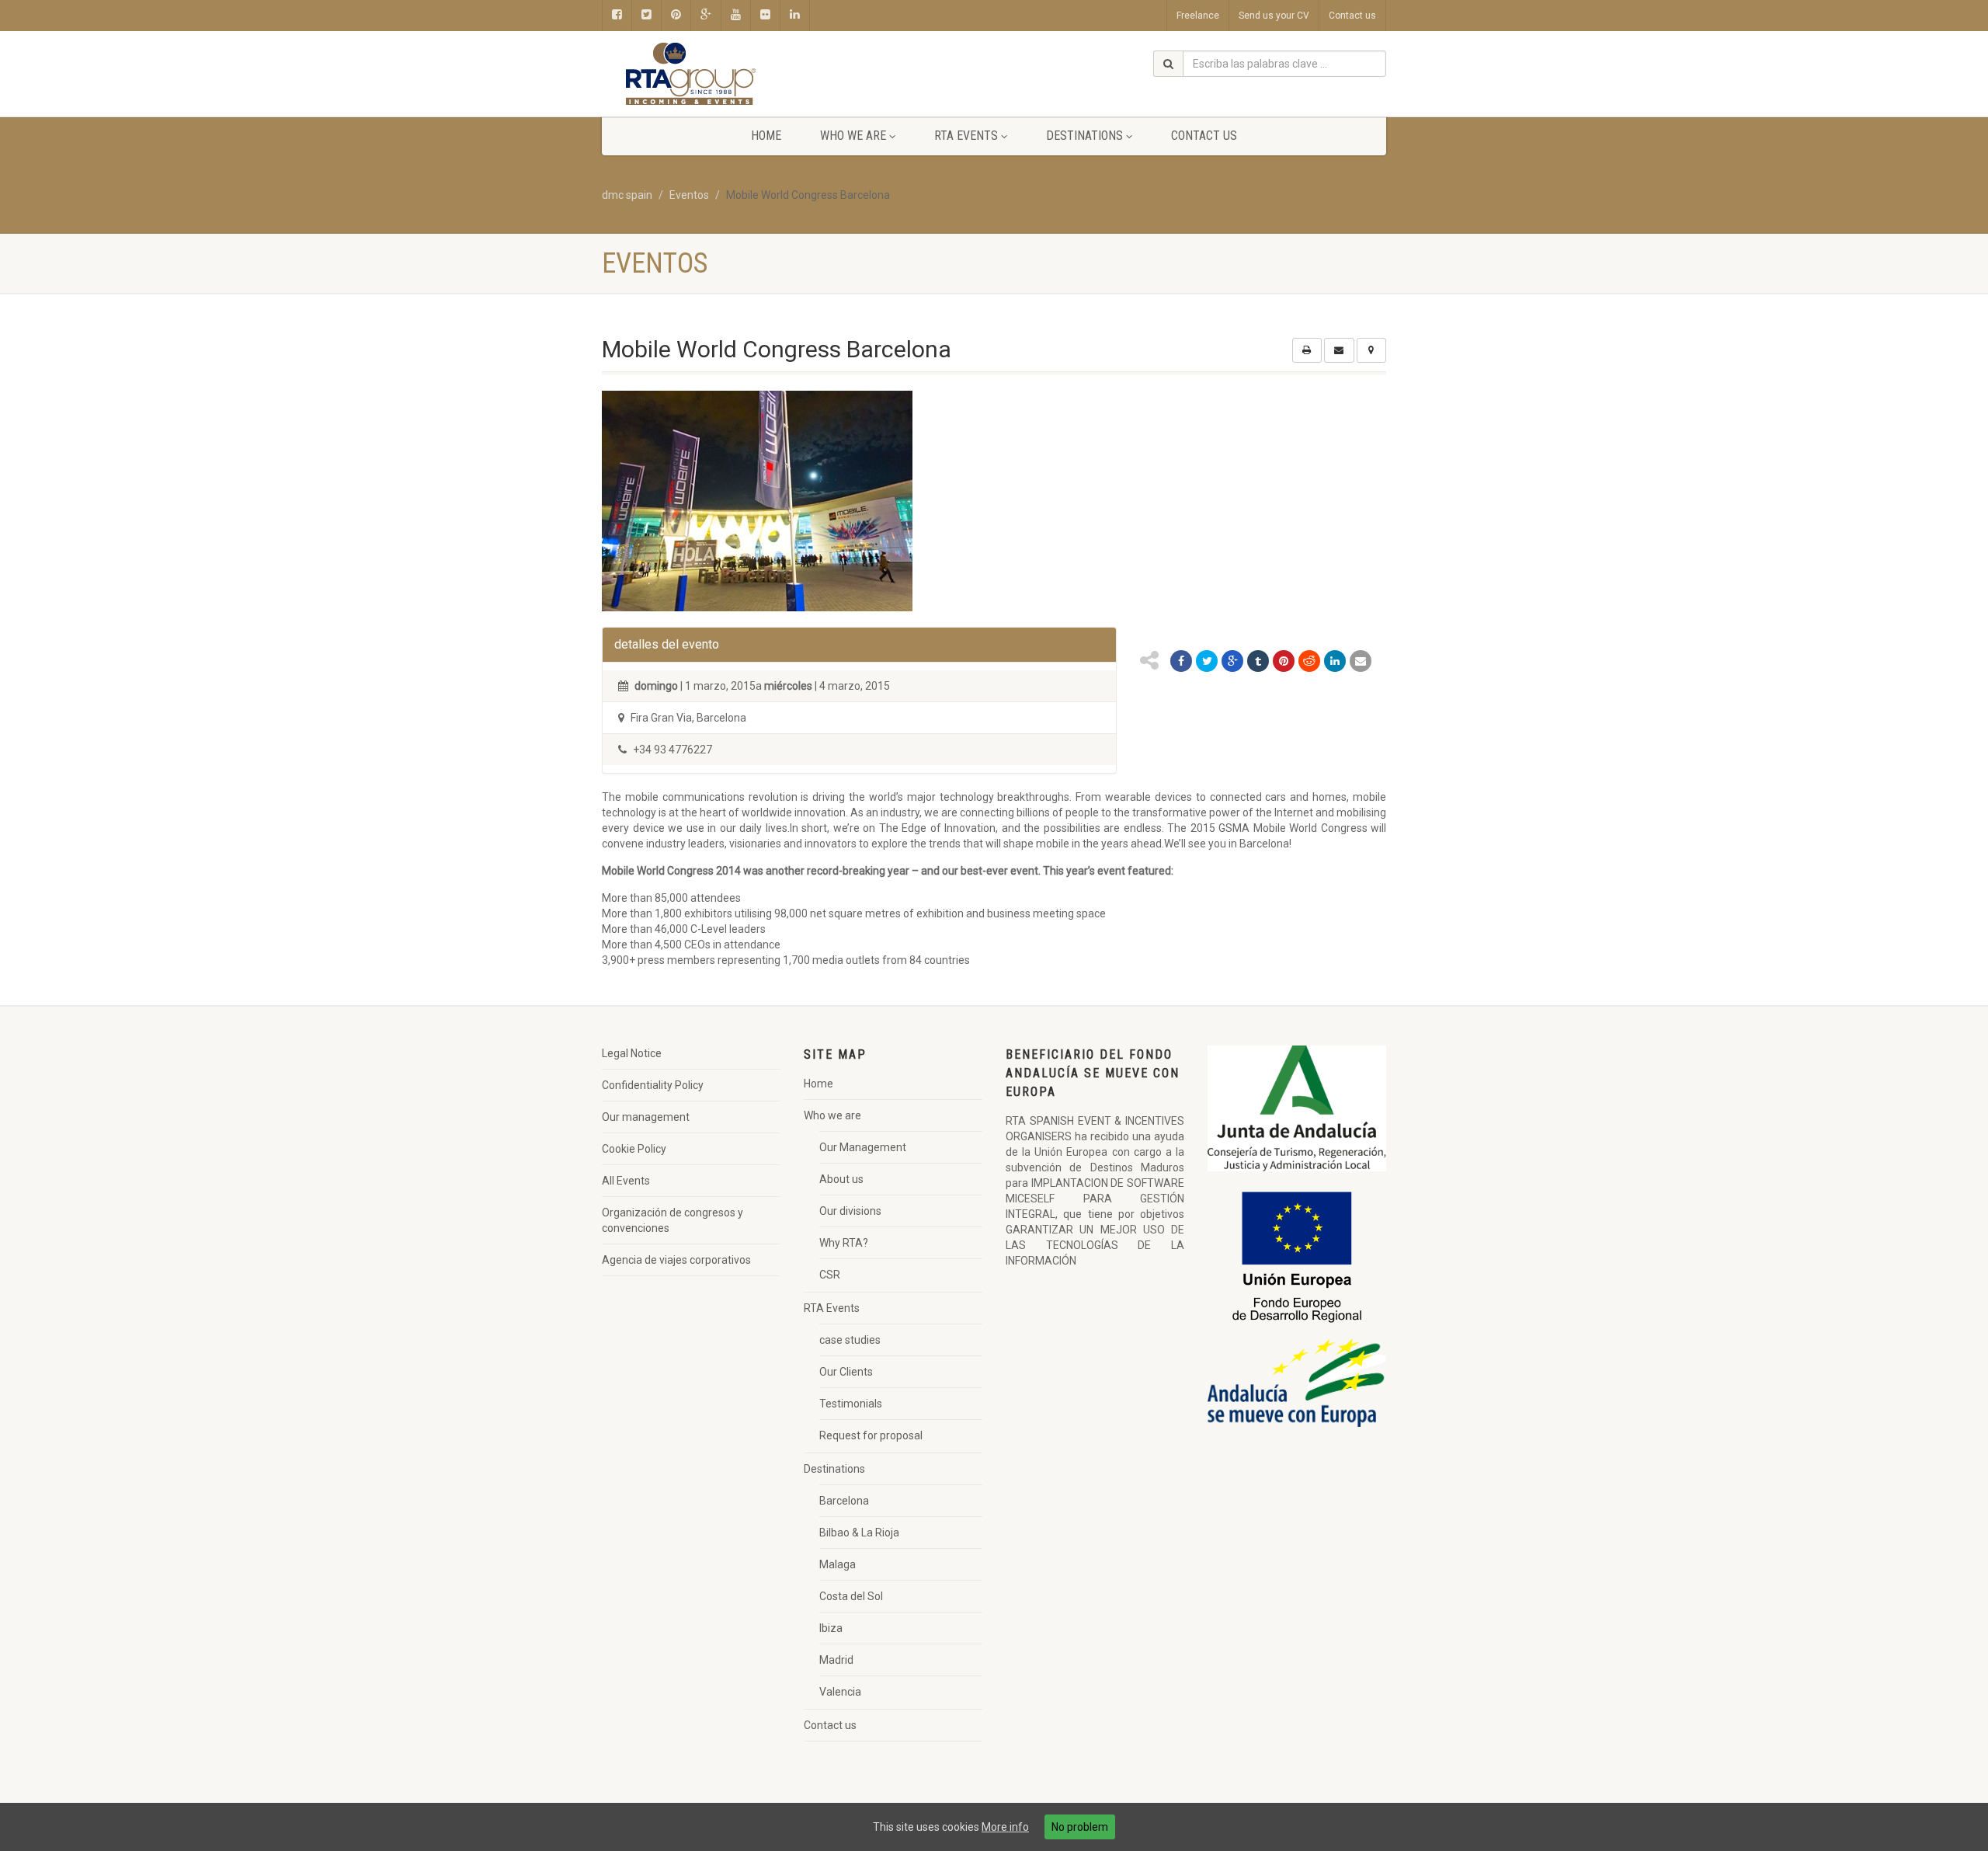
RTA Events (966, 136)
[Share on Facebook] (1181, 661)
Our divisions (850, 1211)
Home (766, 136)
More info (1005, 1827)
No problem (1080, 1827)
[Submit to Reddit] (1309, 661)
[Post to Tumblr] (1258, 661)
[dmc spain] (725, 74)
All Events (626, 1181)
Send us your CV (1274, 16)
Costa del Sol (851, 1596)
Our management (646, 1117)
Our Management (863, 1147)
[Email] (1361, 661)
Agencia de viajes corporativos (676, 1260)
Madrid (836, 1660)
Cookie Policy (634, 1149)
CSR (830, 1275)
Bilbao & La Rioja (859, 1533)
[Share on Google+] (1232, 661)
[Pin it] (1284, 661)
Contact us (1352, 16)
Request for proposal (871, 1435)
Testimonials (851, 1404)
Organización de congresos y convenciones (673, 1220)
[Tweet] (1207, 661)
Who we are (853, 136)
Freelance (1198, 16)
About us (841, 1179)
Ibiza (831, 1628)
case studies (850, 1340)
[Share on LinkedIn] (1335, 661)
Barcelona (844, 1501)
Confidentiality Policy (653, 1085)
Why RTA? (844, 1243)
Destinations (1084, 136)
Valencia (840, 1692)
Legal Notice (632, 1053)
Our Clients (846, 1372)
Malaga (838, 1564)
